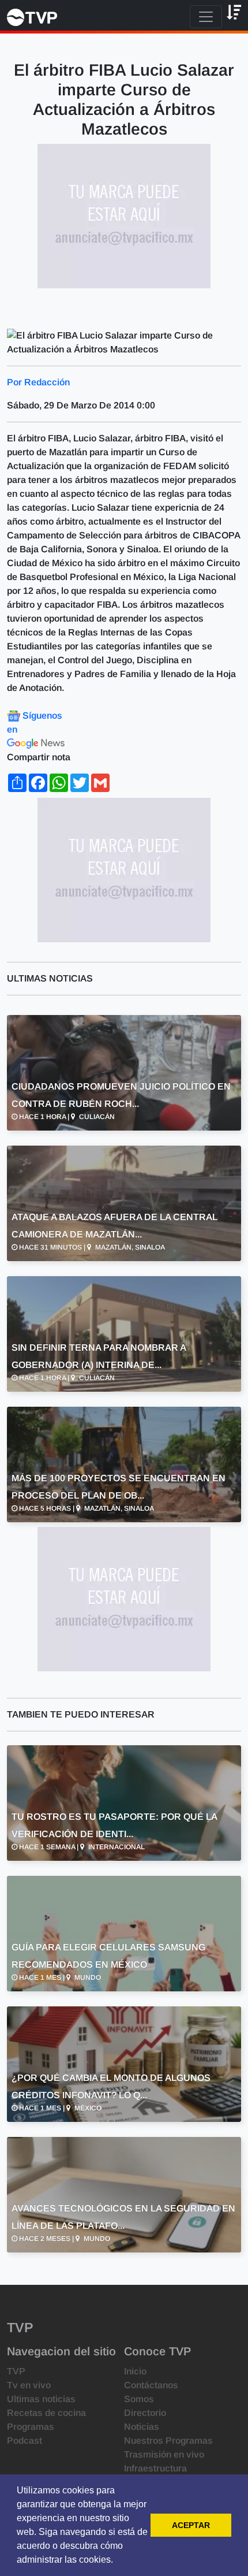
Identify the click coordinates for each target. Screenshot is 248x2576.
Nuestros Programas (168, 2441)
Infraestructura (155, 2468)
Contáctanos (151, 2385)
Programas (31, 2427)
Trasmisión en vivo (164, 2454)
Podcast (25, 2441)
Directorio (145, 2413)
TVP (16, 2371)
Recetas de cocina (46, 2413)
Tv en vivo (29, 2385)
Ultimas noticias (41, 2399)
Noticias (142, 2427)
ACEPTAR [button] (191, 2525)
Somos (139, 2399)
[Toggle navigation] (206, 17)
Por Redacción (38, 382)
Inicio (135, 2371)
